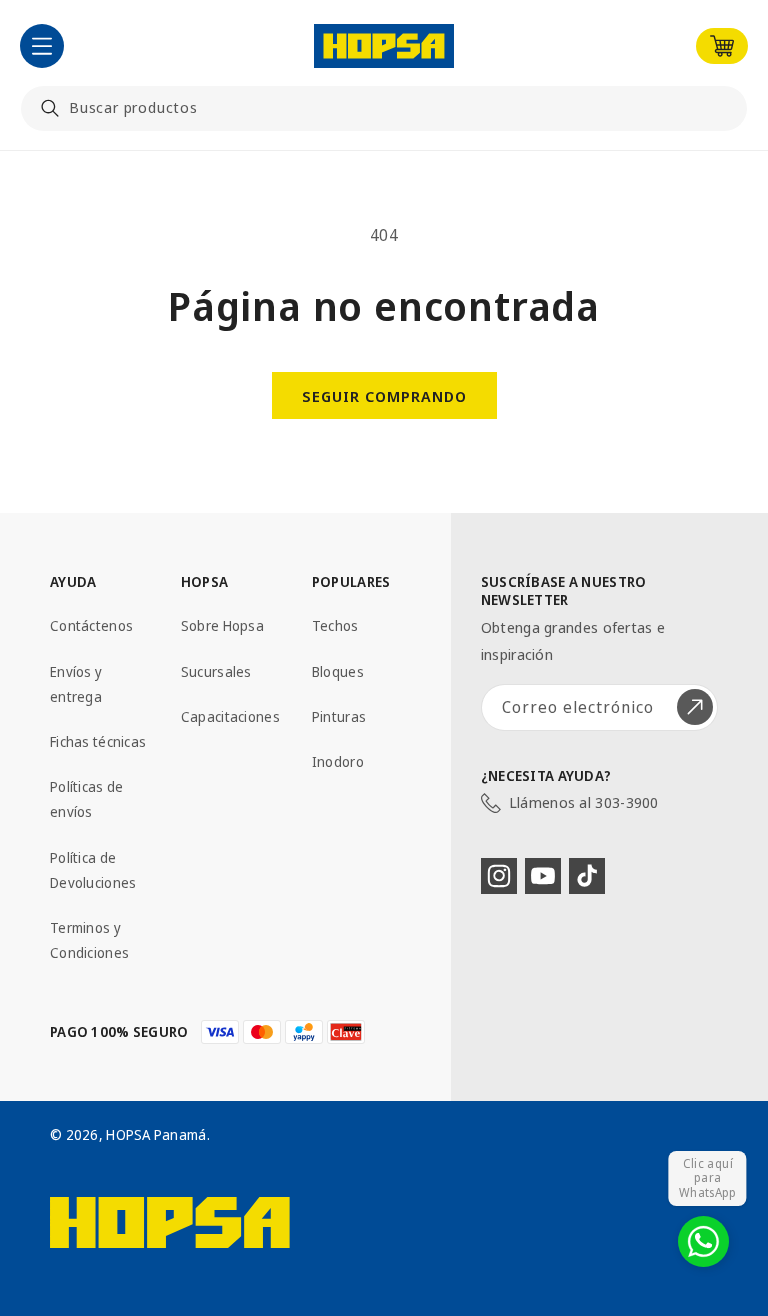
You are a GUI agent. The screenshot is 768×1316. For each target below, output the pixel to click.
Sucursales (216, 671)
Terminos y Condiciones (89, 940)
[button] (42, 46)
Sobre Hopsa (222, 625)
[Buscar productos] (50, 108)
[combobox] (384, 108)
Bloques (338, 671)
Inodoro (338, 761)
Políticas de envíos (86, 799)
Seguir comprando (384, 396)
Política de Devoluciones (93, 870)
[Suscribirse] (695, 707)
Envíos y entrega (76, 684)
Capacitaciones (230, 716)
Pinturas (339, 716)
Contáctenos (91, 625)
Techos (335, 625)
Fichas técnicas (98, 741)
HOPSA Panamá (156, 1134)
